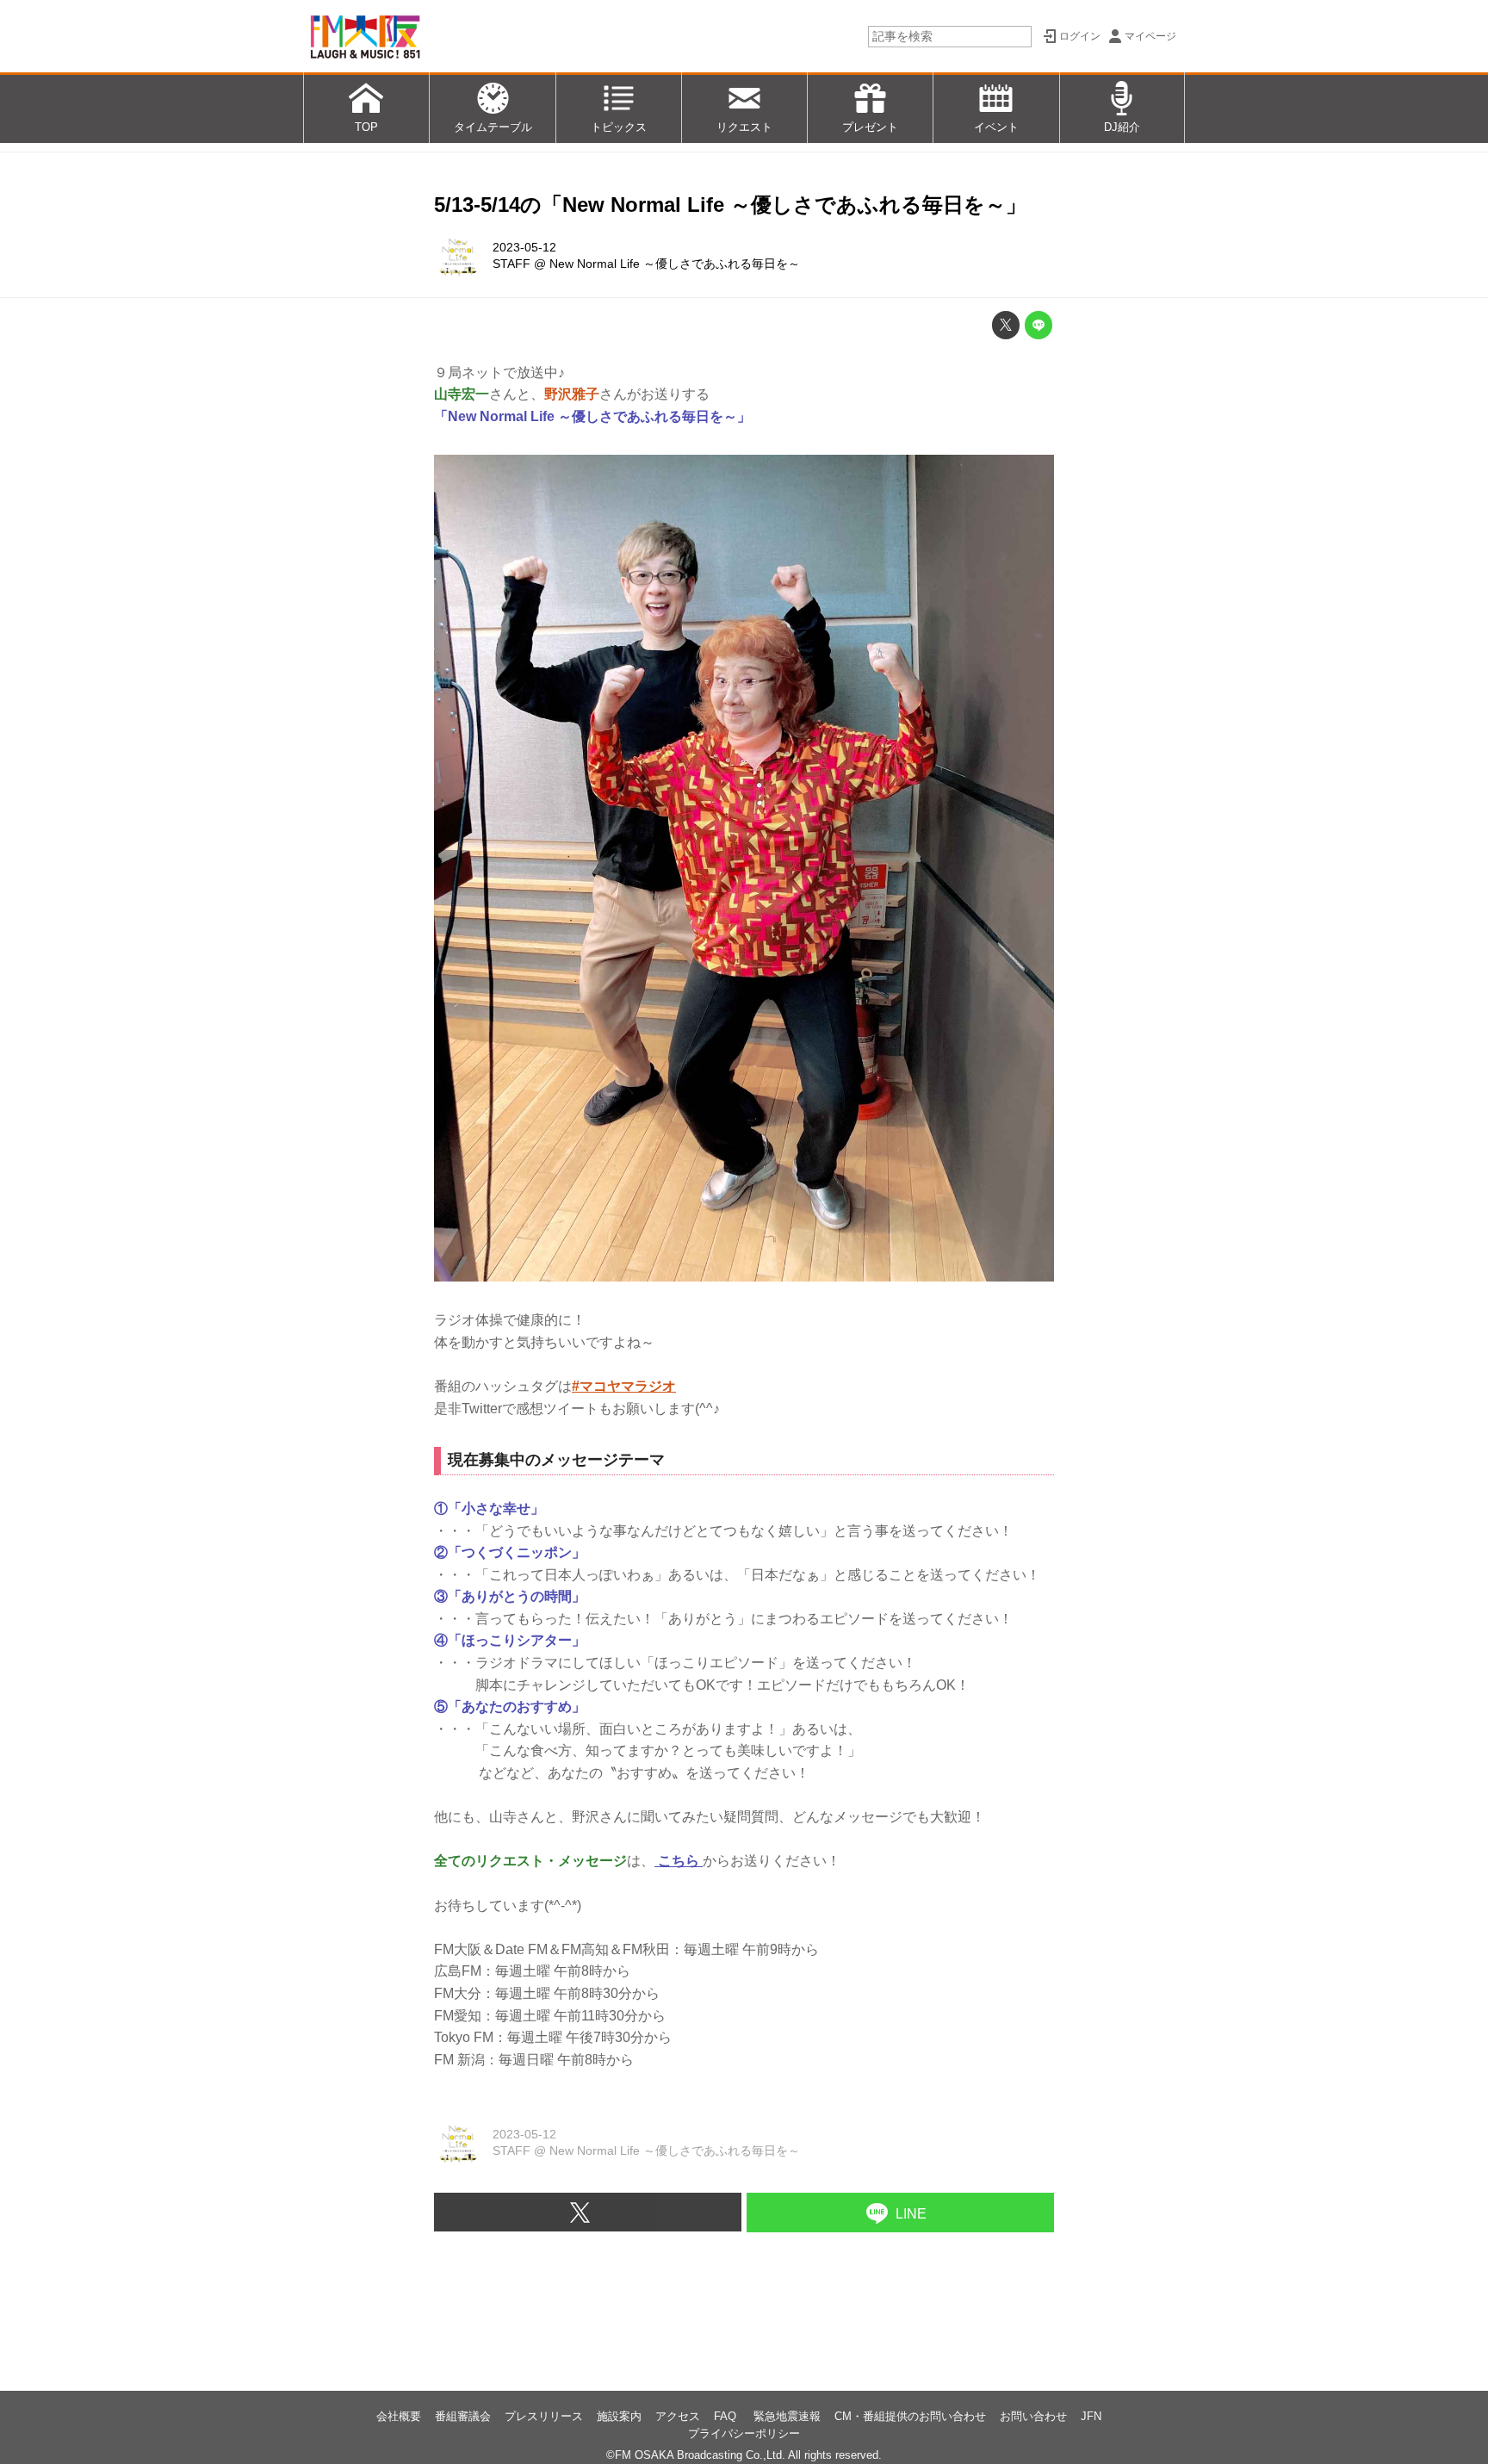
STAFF (512, 264)
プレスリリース (544, 2416)
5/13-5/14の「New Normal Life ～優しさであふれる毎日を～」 (730, 205)
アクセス (678, 2416)
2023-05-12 (524, 247)
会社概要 (399, 2416)
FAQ (727, 2416)
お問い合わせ (1033, 2416)
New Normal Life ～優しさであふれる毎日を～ (675, 264)
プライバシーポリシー (744, 2433)
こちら (679, 1861)
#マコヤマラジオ (624, 1386)
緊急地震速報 (787, 2416)
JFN (1091, 2416)
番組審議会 (463, 2416)
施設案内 (619, 2416)
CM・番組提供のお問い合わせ (910, 2416)
